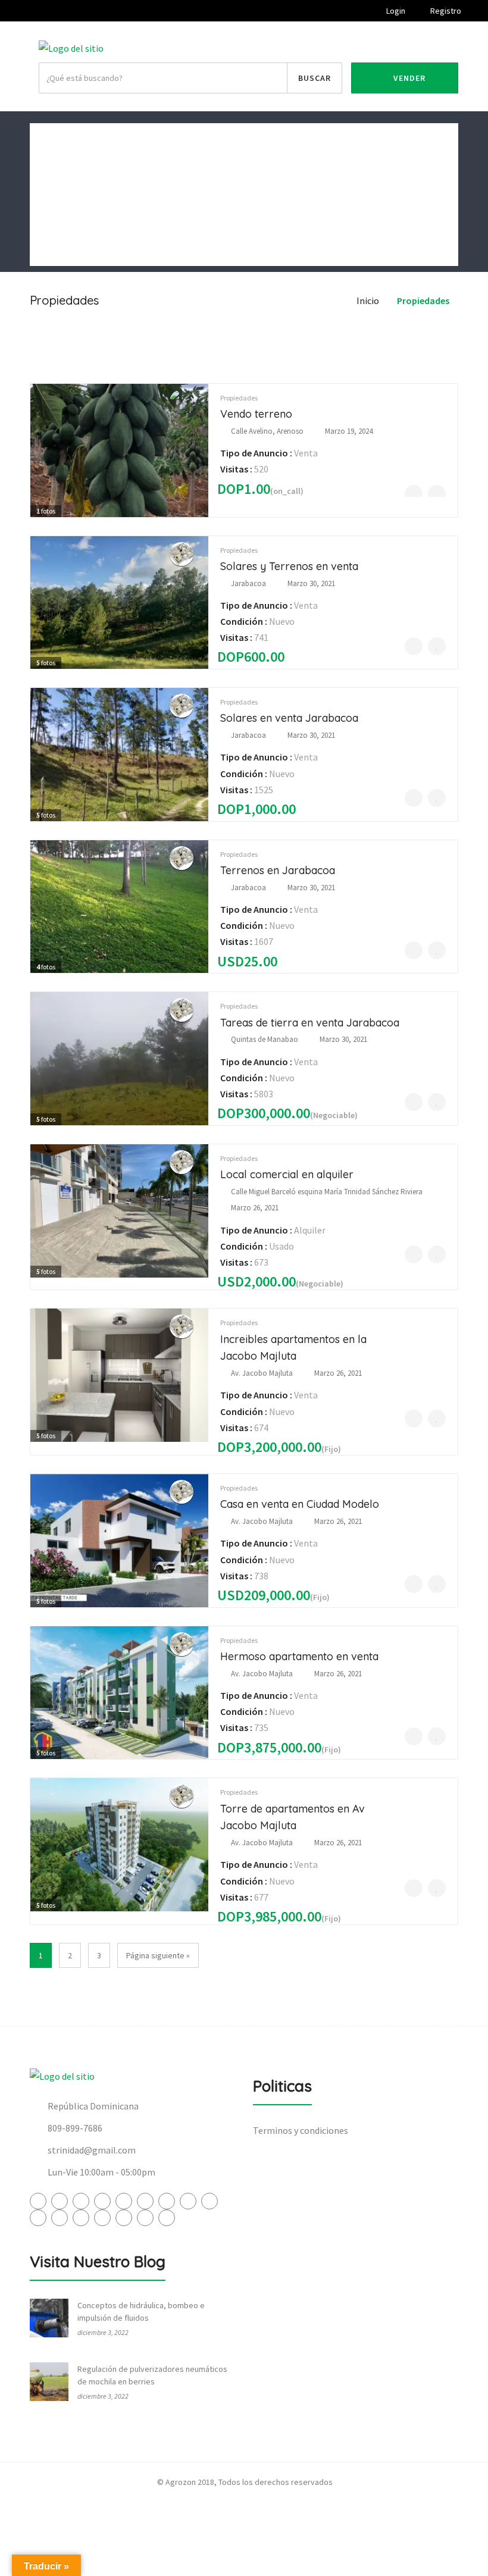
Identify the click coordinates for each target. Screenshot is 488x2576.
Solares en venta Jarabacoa (289, 718)
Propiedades (64, 223)
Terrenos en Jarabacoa (278, 870)
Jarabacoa (248, 583)
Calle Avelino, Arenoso (267, 431)
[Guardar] (437, 494)
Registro (445, 11)
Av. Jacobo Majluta (262, 1373)
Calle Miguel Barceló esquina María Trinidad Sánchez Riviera (327, 1192)
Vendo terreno (256, 414)
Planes (53, 252)
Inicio (50, 137)
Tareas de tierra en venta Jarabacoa (310, 1023)
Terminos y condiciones (301, 2130)
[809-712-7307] (414, 646)
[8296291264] (414, 494)
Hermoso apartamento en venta (299, 1656)
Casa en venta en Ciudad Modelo (300, 1504)
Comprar (57, 166)
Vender (408, 78)
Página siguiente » (158, 1955)
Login (395, 11)
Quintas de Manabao (265, 1039)
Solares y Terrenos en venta (289, 566)
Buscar (315, 78)
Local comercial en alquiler (287, 1174)
